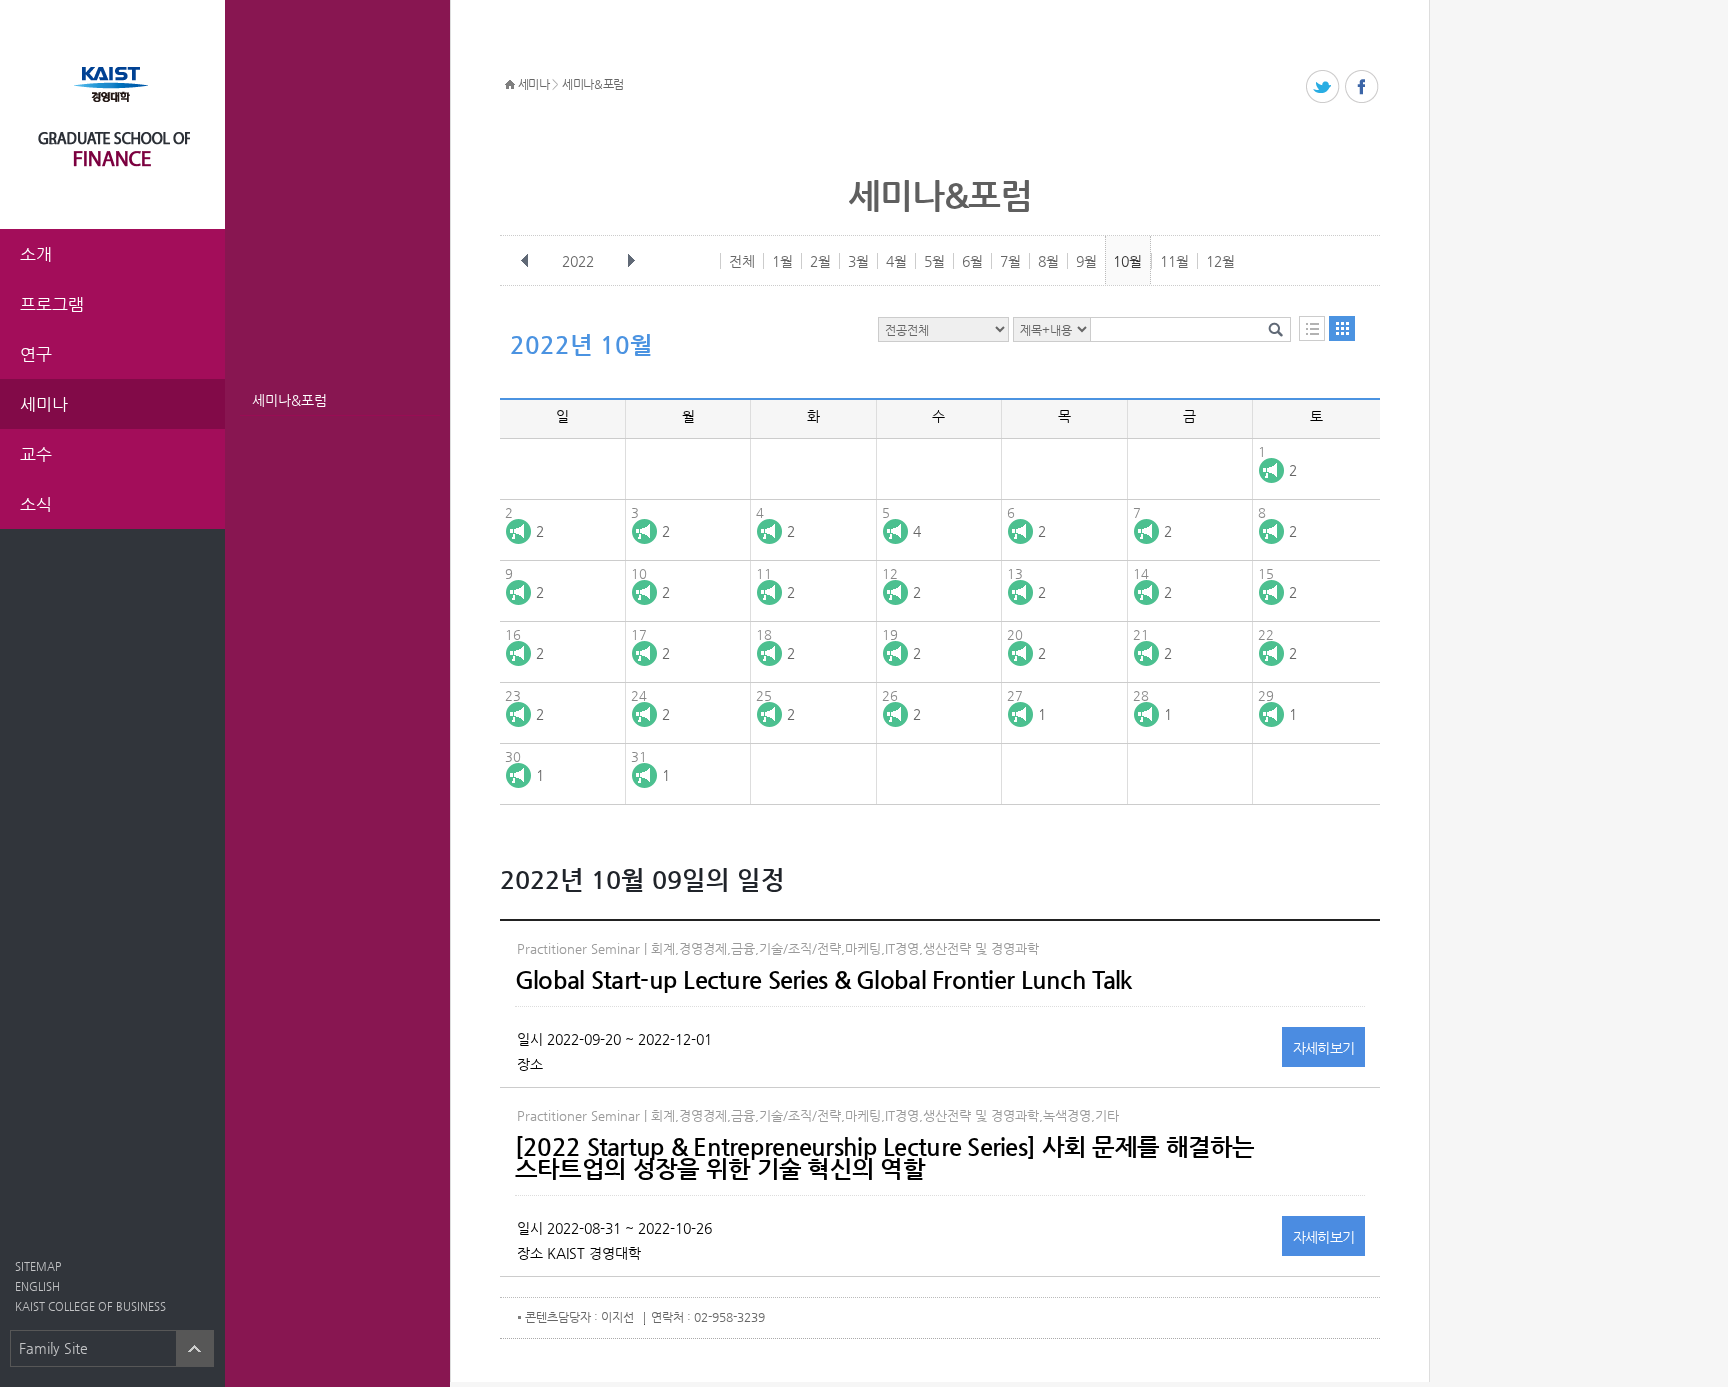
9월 (1086, 261)
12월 (1220, 261)
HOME (510, 85)
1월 (782, 261)
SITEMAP (38, 1266)
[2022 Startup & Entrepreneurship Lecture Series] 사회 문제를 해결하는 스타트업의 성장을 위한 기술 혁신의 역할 (885, 1158)
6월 (972, 261)
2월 (820, 261)
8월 (1048, 261)
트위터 (1323, 87)
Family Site (53, 1348)
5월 (934, 261)
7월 (1010, 261)
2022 (578, 261)
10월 (1127, 261)
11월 (1174, 261)
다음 (631, 261)
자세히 (1324, 1048)
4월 (896, 261)
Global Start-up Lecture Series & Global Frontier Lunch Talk (823, 980)
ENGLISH (37, 1286)
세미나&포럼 (289, 400)
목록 (1312, 328)
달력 (1342, 328)
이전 (525, 261)
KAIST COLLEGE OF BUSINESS (90, 1306)
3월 (858, 261)
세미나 (534, 84)
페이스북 (1362, 87)
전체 (742, 261)
